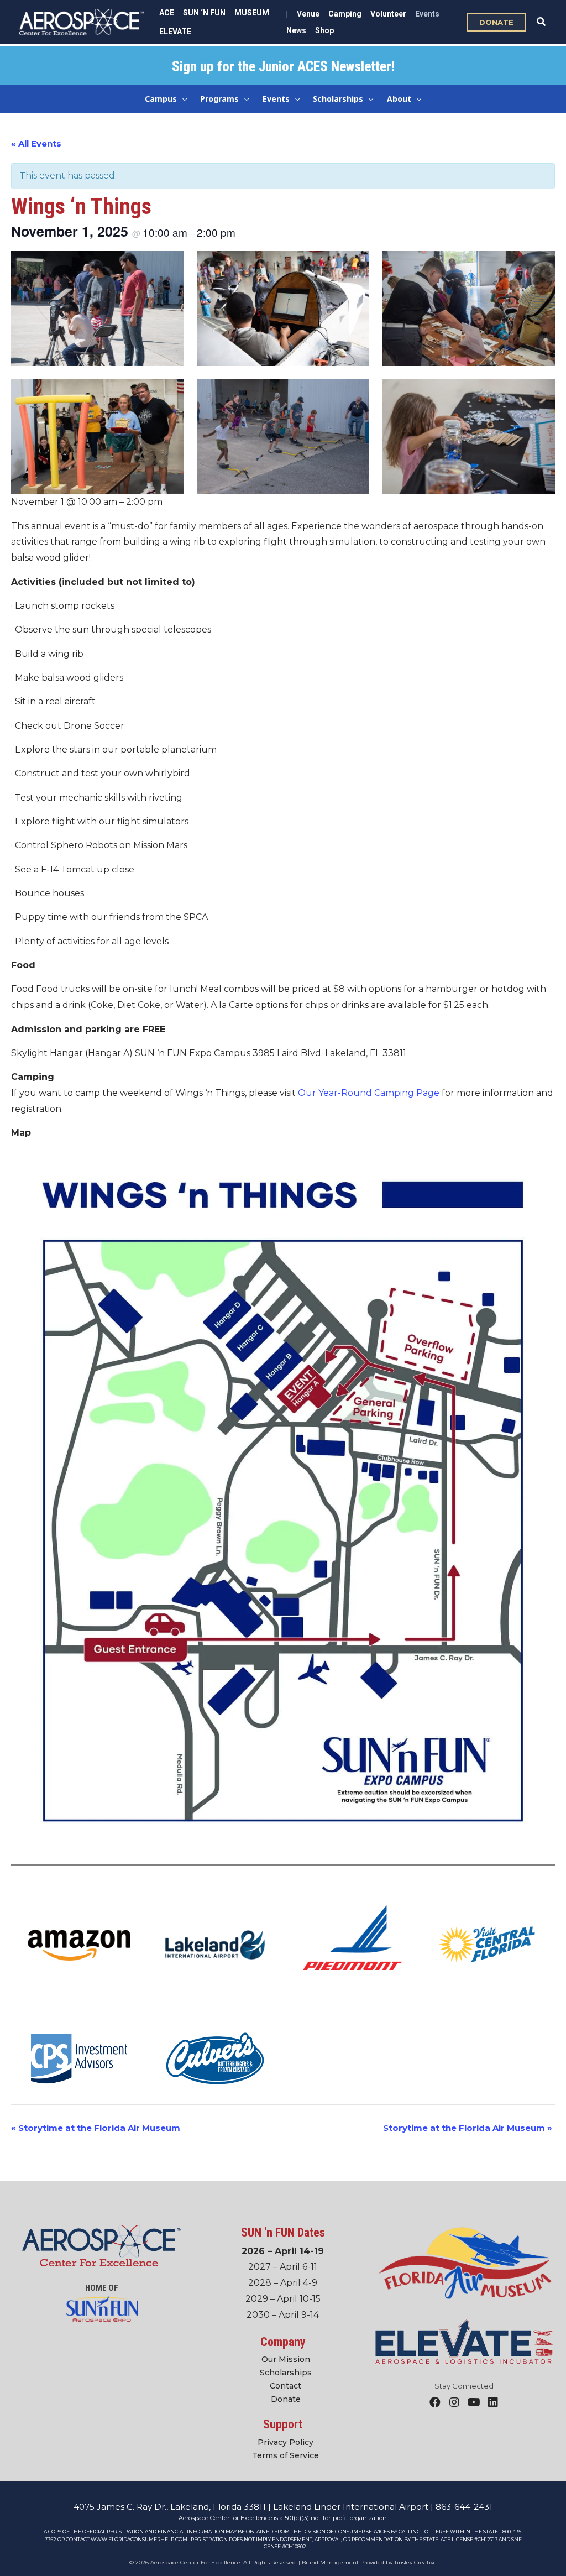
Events (427, 14)
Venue (308, 14)
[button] (496, 22)
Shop (324, 30)
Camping (345, 14)
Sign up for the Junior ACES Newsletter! (283, 67)
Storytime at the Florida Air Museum (96, 2128)
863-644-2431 (464, 2507)
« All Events (36, 143)
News (296, 30)
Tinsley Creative (415, 2562)
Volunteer (388, 14)
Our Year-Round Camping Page (369, 1093)
